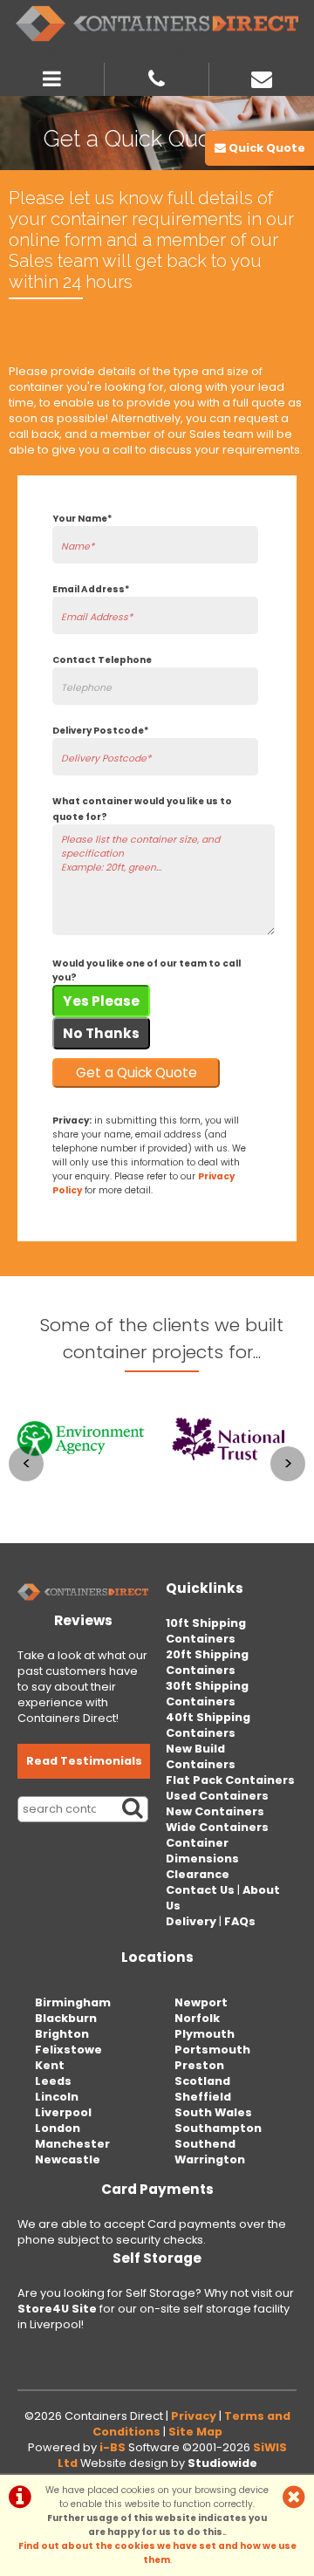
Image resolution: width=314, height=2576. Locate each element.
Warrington (210, 2159)
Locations (157, 1957)
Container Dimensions (202, 1851)
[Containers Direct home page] (157, 24)
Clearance (198, 1874)
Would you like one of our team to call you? (147, 970)
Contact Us (200, 1890)
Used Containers (217, 1796)
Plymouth (205, 2034)
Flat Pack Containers (230, 1780)
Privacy (194, 2416)
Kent (50, 2065)
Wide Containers (217, 1827)
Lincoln (57, 2097)
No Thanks (101, 1033)
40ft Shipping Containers (208, 1725)
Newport (201, 2002)
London (58, 2128)
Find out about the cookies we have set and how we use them (157, 2553)
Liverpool (63, 2112)
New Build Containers (201, 1756)
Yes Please (101, 1001)
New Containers (215, 1811)
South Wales (213, 2112)
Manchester (72, 2144)
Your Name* (82, 519)
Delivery (191, 1921)
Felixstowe (68, 2050)
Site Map (195, 2432)
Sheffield (203, 2097)
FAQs (240, 1921)
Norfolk (197, 2018)
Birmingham (73, 2002)
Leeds (53, 2081)
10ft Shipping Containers (206, 1631)
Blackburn (66, 2018)
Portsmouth (212, 2050)
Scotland (202, 2081)
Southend (205, 2144)
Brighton (62, 2034)
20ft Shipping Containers (207, 1662)
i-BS (113, 2447)
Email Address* (91, 589)
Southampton (218, 2128)
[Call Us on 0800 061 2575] (157, 77)
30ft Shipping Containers (207, 1694)
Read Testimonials (84, 1761)
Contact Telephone (102, 660)
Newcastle (68, 2159)
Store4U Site (57, 2309)
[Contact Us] (262, 77)
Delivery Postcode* (100, 731)
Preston (199, 2065)
